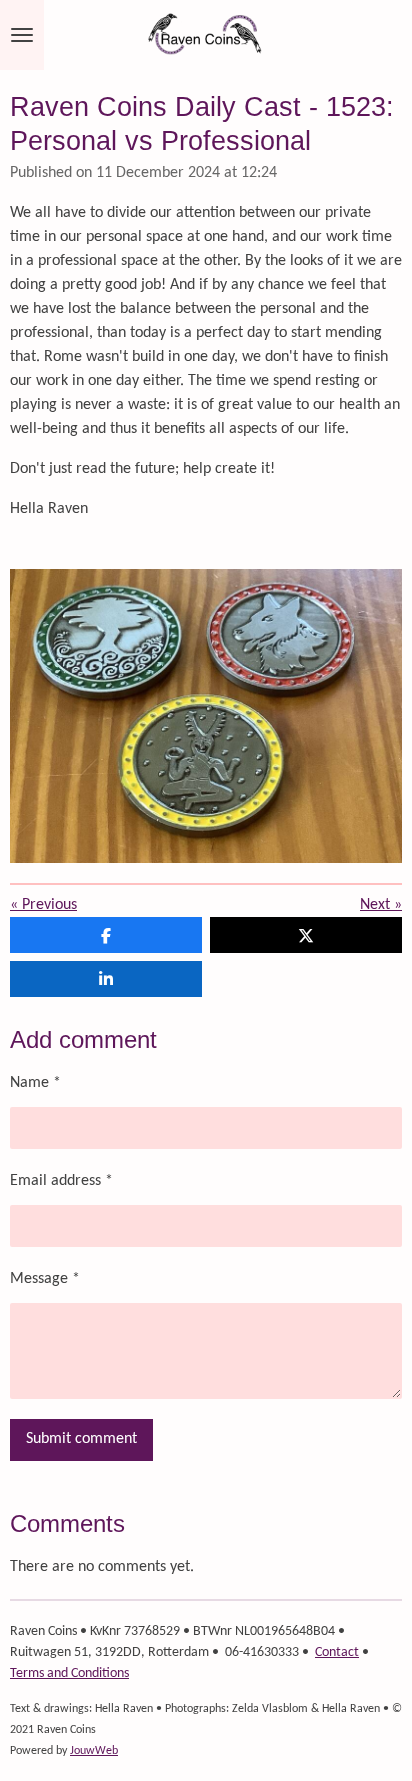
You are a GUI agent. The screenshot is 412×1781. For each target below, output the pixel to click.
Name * (35, 1083)
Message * (45, 1279)
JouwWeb (94, 1751)
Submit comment (81, 1439)
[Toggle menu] (22, 35)
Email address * (61, 1181)
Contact (337, 1652)
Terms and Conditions (69, 1673)
